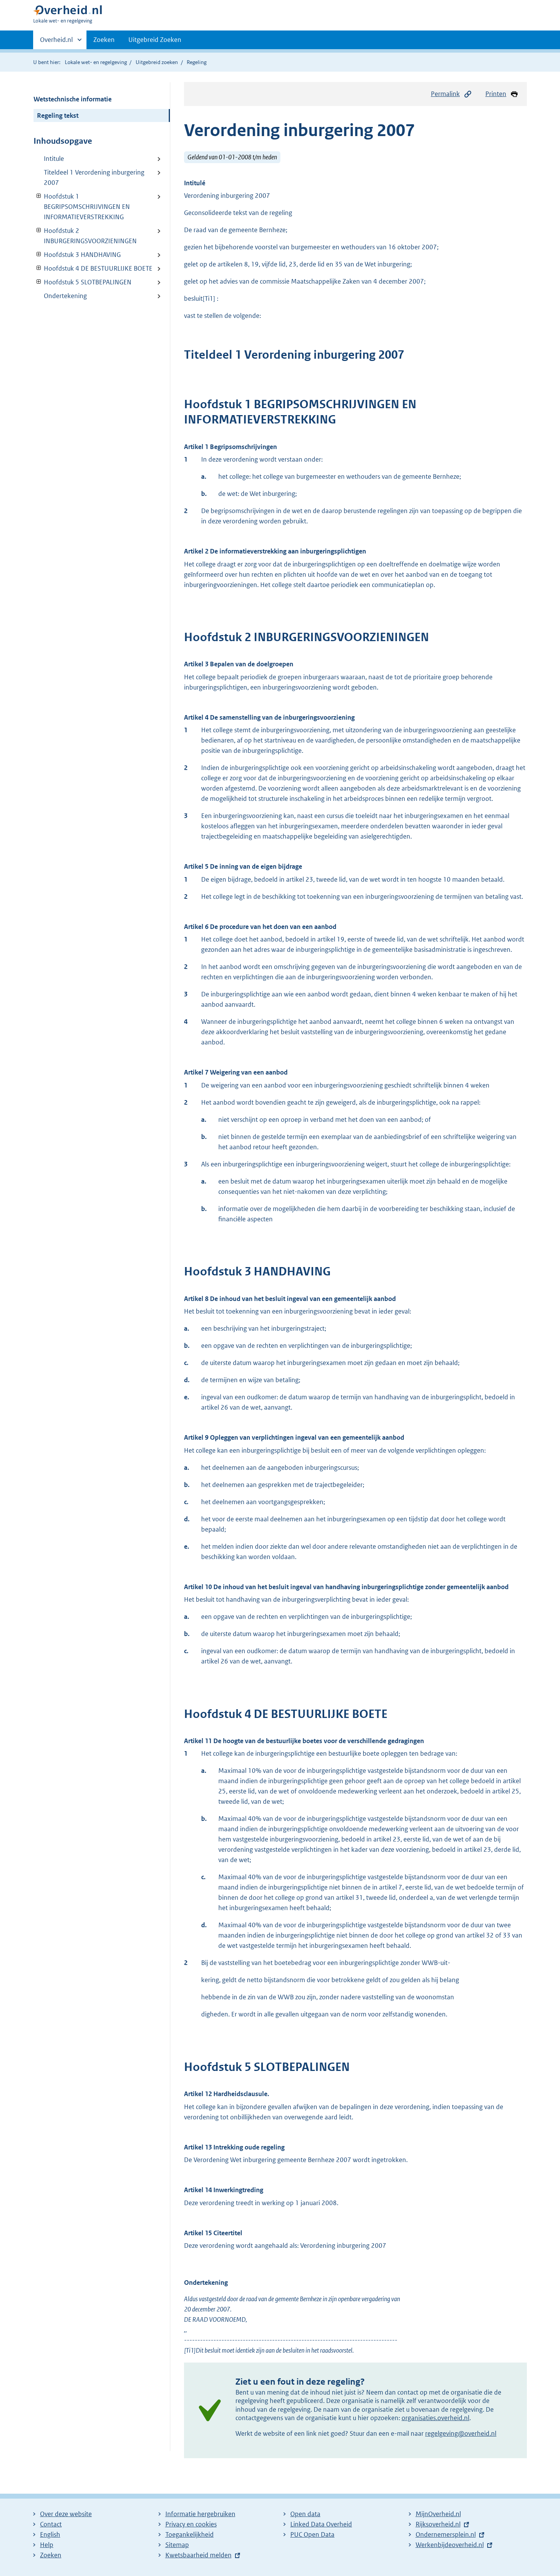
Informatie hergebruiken (200, 2514)
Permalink (445, 94)
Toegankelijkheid (190, 2534)
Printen (496, 94)
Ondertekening (65, 296)
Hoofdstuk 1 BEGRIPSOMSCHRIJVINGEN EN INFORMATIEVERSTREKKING (82, 207)
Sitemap (177, 2545)
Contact (51, 2524)
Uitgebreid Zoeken (155, 40)
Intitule (54, 159)
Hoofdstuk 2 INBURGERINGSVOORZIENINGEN (85, 236)
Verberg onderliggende (39, 196)
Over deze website (66, 2514)
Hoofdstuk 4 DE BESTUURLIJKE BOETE (93, 268)
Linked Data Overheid (321, 2524)
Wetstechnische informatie (73, 99)
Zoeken (104, 40)
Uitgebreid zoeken (157, 62)
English (50, 2534)
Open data (305, 2514)
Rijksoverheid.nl (438, 2524)
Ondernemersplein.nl (446, 2534)
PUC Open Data (312, 2534)
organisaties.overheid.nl (435, 2418)
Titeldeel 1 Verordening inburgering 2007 (94, 177)
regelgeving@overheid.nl (461, 2433)
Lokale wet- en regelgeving (96, 62)
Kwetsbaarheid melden (198, 2555)
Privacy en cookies (191, 2524)
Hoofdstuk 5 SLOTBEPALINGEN (82, 282)
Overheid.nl (56, 42)
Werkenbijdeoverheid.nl (450, 2545)
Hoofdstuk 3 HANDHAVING (77, 255)
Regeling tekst (58, 115)
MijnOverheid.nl (438, 2514)
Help (47, 2545)
